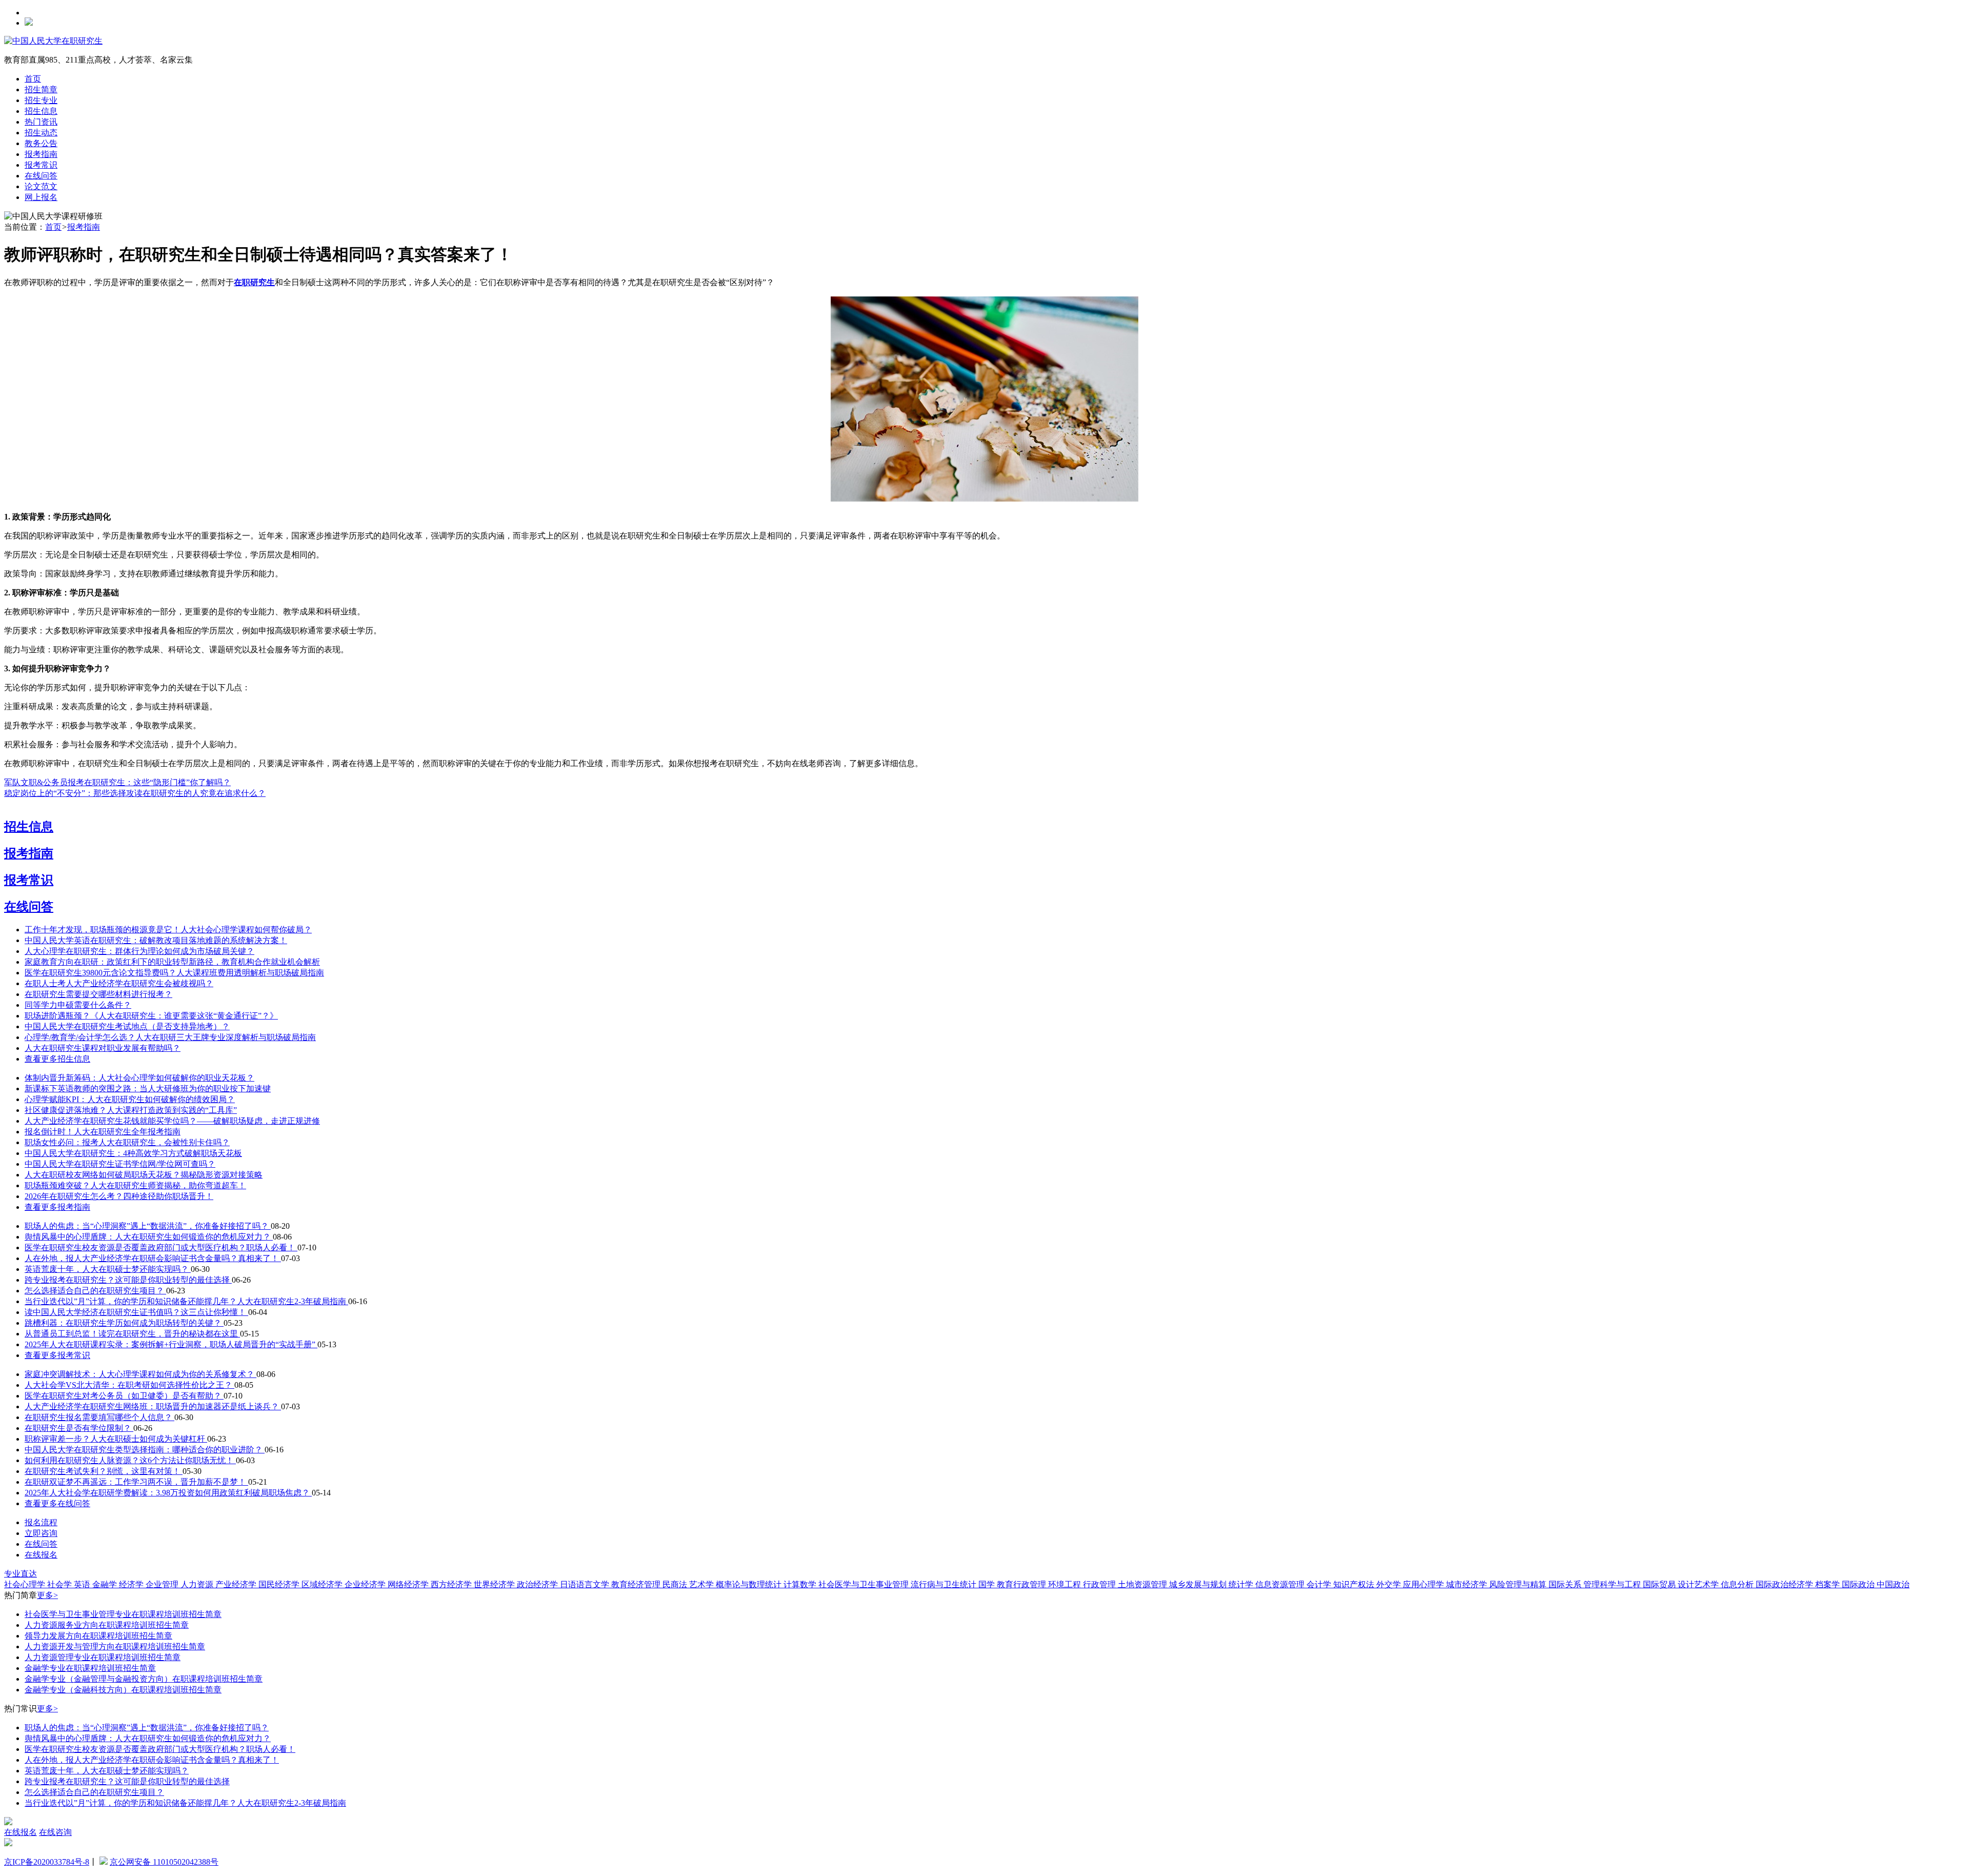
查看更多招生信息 (57, 1059)
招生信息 (41, 111)
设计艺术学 (1699, 1584)
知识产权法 (1355, 1584)
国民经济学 (280, 1584)
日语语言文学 (586, 1584)
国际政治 (1859, 1584)
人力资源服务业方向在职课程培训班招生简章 (107, 1625)
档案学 (1829, 1584)
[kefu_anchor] (8, 1843)
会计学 (1320, 1584)
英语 (83, 1584)
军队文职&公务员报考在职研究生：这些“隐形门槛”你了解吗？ (117, 782)
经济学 (132, 1584)
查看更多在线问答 (57, 1503)
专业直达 (21, 1574)
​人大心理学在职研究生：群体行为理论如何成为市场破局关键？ (139, 951)
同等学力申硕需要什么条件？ (78, 1005)
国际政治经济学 (1785, 1584)
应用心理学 (1424, 1584)
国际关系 (1566, 1584)
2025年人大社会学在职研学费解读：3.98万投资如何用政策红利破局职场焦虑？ (168, 1493)
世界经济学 (495, 1584)
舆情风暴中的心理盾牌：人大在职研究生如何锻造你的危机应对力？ (149, 1237)
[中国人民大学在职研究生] (53, 41)
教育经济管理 (637, 1584)
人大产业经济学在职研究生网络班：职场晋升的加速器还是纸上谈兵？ (153, 1406)
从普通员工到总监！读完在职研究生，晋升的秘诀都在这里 (132, 1334)
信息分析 (1738, 1584)
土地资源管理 (1143, 1584)
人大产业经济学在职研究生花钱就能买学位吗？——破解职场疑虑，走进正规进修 (172, 1121)
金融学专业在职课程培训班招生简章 (90, 1668)
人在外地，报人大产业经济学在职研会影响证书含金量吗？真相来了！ (153, 1258)
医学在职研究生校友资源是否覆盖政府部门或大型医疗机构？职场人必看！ (161, 1248)
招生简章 (41, 89)
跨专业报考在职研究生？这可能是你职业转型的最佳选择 (128, 1280)
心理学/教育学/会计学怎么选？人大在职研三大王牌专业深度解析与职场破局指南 (170, 1037)
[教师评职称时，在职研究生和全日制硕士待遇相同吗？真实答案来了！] (985, 499)
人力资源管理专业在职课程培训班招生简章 (103, 1657)
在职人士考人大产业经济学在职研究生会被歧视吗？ (119, 983)
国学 (988, 1584)
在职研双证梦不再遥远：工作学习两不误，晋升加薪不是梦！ (136, 1482)
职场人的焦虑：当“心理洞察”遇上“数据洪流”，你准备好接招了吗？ (148, 1226)
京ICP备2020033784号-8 (47, 1862)
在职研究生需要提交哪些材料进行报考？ (98, 994)
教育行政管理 (1022, 1584)
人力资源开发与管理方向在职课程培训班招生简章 (115, 1647)
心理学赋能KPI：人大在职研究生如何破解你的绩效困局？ (130, 1099)
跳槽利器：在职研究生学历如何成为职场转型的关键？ (124, 1323)
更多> (47, 1595)
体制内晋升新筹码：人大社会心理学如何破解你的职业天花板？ (139, 1078)
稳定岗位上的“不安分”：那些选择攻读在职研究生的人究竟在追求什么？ (135, 793)
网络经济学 (409, 1584)
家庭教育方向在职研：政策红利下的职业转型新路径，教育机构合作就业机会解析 (172, 962)
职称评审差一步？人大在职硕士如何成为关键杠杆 (116, 1439)
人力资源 (198, 1584)
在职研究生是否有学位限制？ (79, 1428)
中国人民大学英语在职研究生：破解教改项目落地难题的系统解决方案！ (156, 940)
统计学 (1242, 1584)
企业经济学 (366, 1584)
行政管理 (1100, 1584)
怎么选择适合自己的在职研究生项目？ (95, 1291)
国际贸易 (1660, 1584)
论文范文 (41, 186)
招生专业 (41, 100)
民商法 (676, 1584)
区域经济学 (323, 1584)
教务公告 (41, 143)
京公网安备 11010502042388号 (164, 1862)
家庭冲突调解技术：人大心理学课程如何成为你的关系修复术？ (140, 1374)
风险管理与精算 (1519, 1584)
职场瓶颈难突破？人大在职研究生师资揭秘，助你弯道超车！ (135, 1185)
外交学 (1390, 1584)
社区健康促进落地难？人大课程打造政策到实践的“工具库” (131, 1110)
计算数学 (801, 1584)
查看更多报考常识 (57, 1355)
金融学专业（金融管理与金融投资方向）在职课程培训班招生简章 (144, 1679)
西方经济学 (452, 1584)
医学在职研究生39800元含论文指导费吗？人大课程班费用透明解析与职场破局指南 (174, 973)
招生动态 (41, 133)
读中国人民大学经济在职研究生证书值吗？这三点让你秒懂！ (136, 1312)
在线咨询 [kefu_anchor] (55, 1832)
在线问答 (41, 176)
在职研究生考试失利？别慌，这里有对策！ (104, 1471)
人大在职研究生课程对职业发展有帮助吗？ (103, 1048)
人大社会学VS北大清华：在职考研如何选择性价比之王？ (129, 1385)
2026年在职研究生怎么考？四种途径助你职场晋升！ (119, 1196)
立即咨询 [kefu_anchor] (41, 1533)
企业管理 (163, 1584)
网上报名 (41, 197)
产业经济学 (237, 1584)
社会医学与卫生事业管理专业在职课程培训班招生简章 (123, 1614)
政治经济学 (538, 1584)
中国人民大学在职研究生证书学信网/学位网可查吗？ (120, 1164)
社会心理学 (26, 1584)
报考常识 (41, 165)
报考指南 (41, 154)
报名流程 (41, 1522)
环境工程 (1066, 1584)
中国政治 (1893, 1584)
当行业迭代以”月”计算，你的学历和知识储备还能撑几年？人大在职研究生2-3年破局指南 (186, 1301)
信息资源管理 (1281, 1584)
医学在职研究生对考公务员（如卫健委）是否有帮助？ (124, 1396)
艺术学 (702, 1584)
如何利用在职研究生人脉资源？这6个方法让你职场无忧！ (130, 1460)
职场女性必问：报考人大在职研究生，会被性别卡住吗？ (127, 1142)
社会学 (61, 1584)
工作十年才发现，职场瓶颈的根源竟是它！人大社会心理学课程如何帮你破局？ (168, 930)
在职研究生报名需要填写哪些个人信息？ (99, 1417)
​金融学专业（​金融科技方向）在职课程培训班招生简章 (123, 1690)
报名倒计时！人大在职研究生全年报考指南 (103, 1132)
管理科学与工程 (1613, 1584)
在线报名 (41, 1555)
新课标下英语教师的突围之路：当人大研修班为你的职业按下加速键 (148, 1089)
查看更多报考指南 (57, 1207)
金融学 (106, 1584)
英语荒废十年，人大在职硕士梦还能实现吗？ (108, 1269)
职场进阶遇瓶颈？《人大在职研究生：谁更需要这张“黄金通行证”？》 (151, 1016)
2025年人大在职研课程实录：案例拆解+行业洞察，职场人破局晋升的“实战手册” (171, 1344)
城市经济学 (1468, 1584)
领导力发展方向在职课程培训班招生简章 (98, 1636)
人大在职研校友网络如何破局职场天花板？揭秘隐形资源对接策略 (144, 1175)
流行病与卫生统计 (945, 1584)
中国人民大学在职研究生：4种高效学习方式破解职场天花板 (133, 1153)
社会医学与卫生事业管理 (865, 1584)
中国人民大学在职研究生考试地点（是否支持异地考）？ (127, 1026)
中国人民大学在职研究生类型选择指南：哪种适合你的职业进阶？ (145, 1450)
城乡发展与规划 (1199, 1584)
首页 (33, 79)
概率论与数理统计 (750, 1584)
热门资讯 (41, 122)
